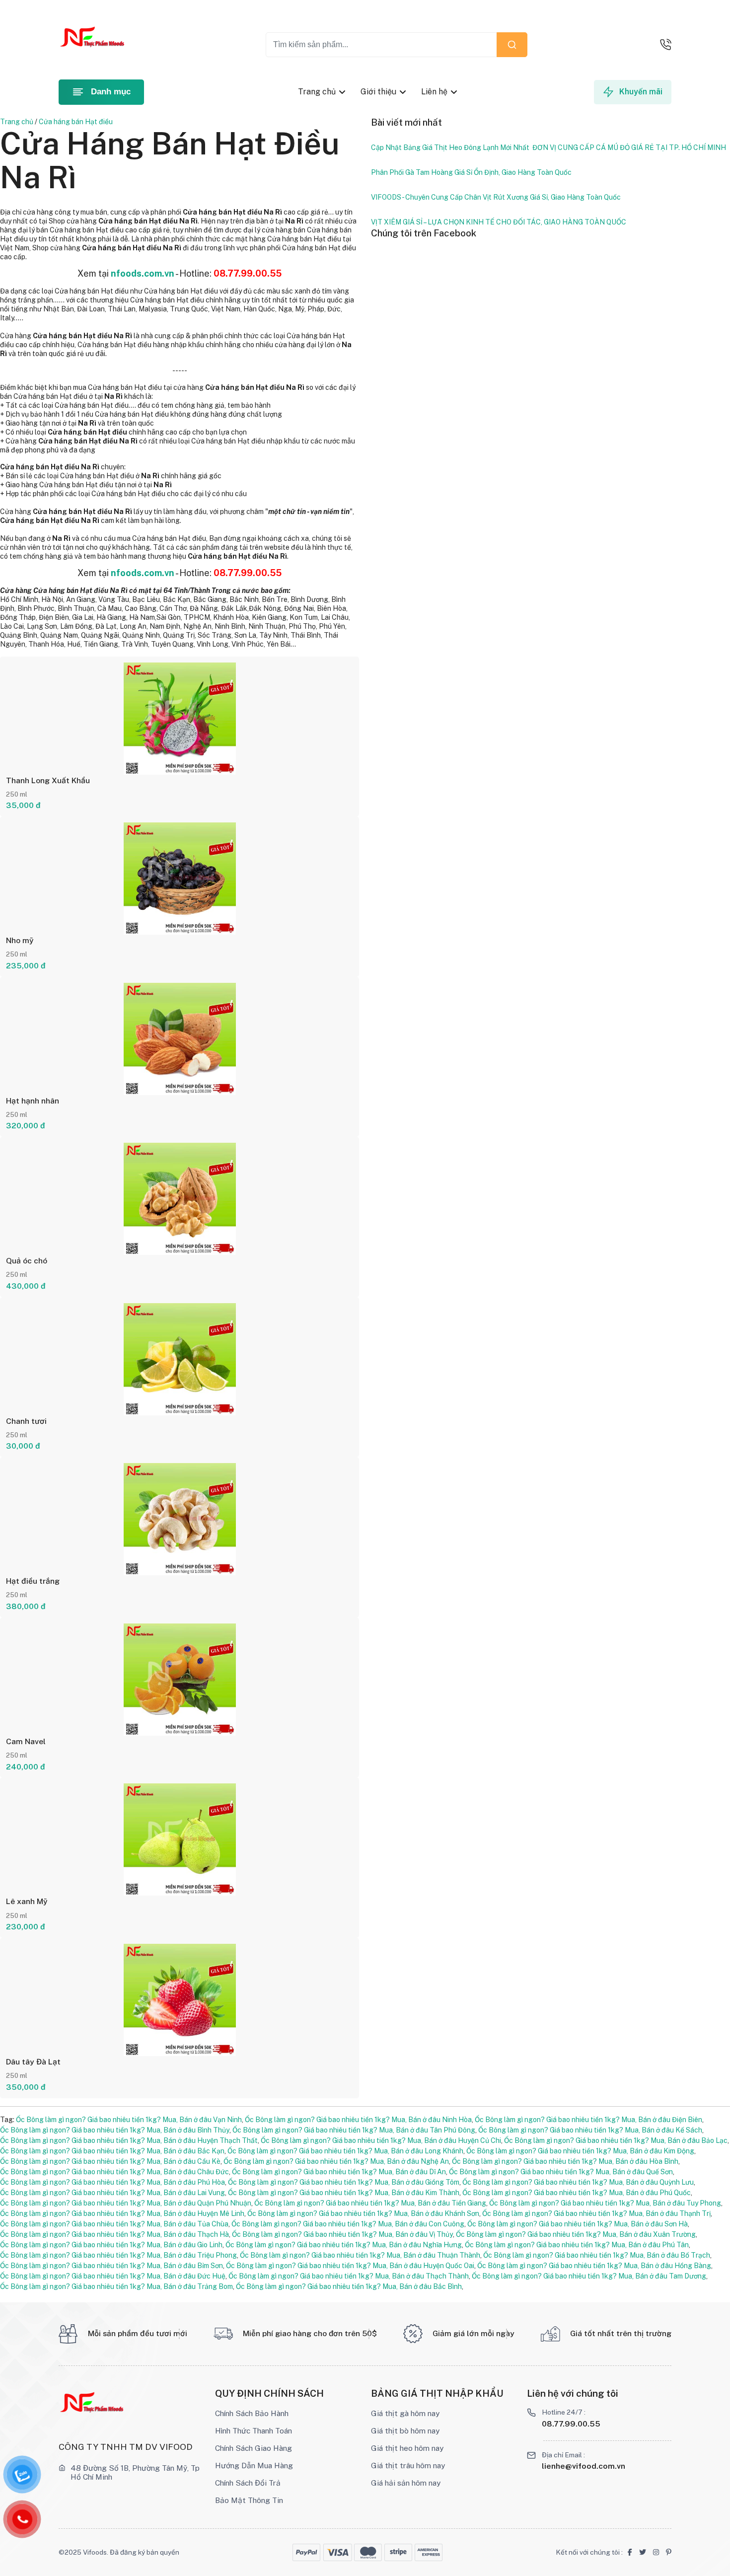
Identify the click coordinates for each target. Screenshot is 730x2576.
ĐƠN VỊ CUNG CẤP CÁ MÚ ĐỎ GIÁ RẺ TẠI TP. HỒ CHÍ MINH (629, 147)
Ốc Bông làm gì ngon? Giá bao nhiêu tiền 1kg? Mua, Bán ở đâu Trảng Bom (116, 2286)
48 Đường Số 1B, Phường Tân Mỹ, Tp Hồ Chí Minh (135, 2472)
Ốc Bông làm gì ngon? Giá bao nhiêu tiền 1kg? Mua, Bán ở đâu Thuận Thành (360, 2255)
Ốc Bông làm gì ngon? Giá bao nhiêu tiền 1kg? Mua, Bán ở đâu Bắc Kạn (112, 2151)
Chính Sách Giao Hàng (254, 2448)
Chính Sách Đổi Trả (248, 2483)
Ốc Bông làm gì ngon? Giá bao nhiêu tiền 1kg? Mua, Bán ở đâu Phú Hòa (112, 2182)
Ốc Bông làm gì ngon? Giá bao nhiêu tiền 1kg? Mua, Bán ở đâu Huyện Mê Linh (122, 2213)
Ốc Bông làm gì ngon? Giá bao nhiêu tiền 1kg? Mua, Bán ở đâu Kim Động (580, 2151)
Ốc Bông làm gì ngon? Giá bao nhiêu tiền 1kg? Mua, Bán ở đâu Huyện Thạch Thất (129, 2140)
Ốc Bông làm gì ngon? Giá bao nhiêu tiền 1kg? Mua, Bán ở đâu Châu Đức (114, 2172)
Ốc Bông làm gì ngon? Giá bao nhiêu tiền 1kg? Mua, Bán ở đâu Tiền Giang (370, 2203)
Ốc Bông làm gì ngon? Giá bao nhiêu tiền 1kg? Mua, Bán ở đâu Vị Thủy (342, 2234)
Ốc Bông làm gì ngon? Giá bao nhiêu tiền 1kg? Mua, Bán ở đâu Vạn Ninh (129, 2120)
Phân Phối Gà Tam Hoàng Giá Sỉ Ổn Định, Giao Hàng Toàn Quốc (471, 172)
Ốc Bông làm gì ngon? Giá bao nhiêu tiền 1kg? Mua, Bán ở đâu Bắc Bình (349, 2286)
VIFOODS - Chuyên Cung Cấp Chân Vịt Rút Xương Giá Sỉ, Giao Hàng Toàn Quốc (496, 197)
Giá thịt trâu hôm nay (408, 2465)
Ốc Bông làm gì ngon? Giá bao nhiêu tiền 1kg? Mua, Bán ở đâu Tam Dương (589, 2276)
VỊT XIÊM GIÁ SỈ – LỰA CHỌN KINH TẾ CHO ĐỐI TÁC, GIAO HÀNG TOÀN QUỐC (499, 222)
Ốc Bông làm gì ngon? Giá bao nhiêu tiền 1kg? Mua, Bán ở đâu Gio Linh (111, 2245)
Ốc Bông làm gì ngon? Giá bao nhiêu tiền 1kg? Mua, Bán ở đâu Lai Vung (112, 2193)
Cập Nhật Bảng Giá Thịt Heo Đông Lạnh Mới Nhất (450, 147)
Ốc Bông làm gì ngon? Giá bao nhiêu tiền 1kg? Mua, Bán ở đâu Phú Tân (577, 2245)
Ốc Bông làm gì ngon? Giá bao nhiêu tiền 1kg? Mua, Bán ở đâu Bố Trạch (597, 2255)
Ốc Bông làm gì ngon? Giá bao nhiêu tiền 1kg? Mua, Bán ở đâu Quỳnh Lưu (578, 2182)
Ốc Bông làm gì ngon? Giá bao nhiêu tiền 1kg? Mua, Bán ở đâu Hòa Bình (565, 2161)
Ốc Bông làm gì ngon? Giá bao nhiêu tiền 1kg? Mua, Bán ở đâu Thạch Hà (114, 2234)
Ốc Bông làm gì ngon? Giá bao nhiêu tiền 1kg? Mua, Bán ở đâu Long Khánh (345, 2151)
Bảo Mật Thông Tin (249, 2500)
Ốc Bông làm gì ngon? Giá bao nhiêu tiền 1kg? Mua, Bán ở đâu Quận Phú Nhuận (126, 2203)
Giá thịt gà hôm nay (405, 2413)
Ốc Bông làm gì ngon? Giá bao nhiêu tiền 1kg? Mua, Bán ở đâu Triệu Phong (118, 2255)
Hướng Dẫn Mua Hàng (254, 2465)
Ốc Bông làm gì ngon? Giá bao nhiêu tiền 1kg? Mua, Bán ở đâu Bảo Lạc (616, 2140)
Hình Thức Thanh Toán (254, 2430)
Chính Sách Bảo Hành (252, 2413)
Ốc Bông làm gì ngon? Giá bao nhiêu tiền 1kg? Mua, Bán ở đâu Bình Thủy (115, 2130)
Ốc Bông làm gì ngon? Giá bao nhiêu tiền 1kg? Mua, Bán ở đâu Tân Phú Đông (354, 2130)
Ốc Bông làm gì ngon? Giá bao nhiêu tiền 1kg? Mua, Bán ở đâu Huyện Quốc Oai (350, 2266)
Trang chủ (317, 92)
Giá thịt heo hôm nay (407, 2448)
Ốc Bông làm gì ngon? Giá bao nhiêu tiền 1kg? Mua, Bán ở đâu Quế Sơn (561, 2172)
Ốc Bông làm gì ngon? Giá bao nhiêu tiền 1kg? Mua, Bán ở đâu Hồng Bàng (594, 2266)
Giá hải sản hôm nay (406, 2483)
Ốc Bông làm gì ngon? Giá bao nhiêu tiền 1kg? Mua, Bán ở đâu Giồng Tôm (344, 2182)
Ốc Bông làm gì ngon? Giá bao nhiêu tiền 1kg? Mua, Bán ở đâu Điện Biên (588, 2120)
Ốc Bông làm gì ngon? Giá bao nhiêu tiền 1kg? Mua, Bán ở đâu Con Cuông (348, 2224)
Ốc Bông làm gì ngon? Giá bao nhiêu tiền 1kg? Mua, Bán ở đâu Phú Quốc (577, 2193)
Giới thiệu (378, 92)
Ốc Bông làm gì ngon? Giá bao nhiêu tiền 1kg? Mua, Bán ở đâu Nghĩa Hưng (344, 2245)
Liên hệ (434, 92)
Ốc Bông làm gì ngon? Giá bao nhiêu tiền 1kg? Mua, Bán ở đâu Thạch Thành (349, 2276)
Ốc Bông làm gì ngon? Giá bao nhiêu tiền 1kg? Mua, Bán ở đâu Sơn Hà (578, 2224)
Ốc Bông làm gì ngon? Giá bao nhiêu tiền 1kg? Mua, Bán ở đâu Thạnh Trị (596, 2213)
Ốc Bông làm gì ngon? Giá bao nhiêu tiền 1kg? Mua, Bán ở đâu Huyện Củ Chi (381, 2140)
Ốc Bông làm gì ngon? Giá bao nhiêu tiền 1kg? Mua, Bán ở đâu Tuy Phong (605, 2203)
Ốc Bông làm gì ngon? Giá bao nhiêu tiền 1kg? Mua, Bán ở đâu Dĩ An (339, 2172)
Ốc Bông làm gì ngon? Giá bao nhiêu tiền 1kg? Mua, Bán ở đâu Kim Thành (344, 2193)
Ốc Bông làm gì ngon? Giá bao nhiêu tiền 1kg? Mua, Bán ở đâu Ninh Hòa (358, 2120)
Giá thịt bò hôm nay (405, 2430)
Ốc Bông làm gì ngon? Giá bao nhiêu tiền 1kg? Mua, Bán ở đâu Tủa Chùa (114, 2224)
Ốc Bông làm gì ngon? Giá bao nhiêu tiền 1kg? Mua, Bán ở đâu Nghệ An (336, 2161)
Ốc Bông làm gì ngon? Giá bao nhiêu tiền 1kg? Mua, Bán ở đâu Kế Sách (590, 2130)
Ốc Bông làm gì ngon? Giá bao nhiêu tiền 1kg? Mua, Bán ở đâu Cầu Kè (110, 2161)
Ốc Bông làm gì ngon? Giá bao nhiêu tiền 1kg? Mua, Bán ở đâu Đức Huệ (113, 2276)
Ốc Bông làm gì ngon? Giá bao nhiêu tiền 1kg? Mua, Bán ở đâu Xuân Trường (576, 2234)
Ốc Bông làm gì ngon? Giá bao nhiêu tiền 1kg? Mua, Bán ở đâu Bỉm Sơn (111, 2266)
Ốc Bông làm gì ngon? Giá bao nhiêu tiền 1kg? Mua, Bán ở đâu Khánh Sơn (363, 2213)
